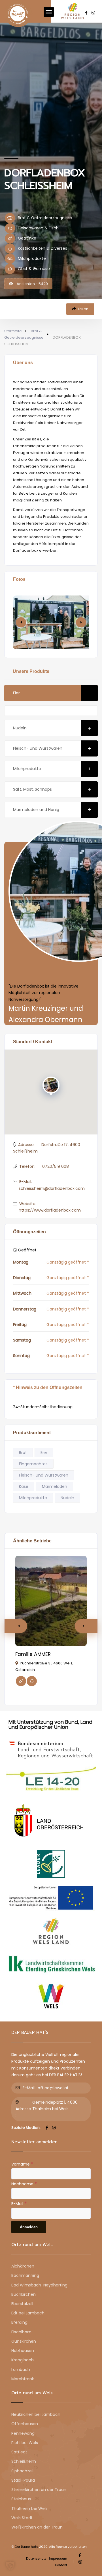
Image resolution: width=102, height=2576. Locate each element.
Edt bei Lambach (28, 2313)
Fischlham (21, 2332)
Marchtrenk (23, 2379)
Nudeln (20, 728)
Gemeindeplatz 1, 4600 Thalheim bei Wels (55, 2106)
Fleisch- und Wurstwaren (38, 748)
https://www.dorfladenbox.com (50, 1210)
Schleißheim (24, 2461)
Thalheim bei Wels (29, 2508)
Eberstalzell (22, 2304)
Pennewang (23, 2433)
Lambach (21, 2370)
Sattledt (19, 2452)
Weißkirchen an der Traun (37, 2527)
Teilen (83, 309)
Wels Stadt (22, 2518)
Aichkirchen (23, 2266)
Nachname (24, 2184)
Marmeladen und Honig (36, 810)
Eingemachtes (33, 1464)
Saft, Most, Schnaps (32, 789)
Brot (23, 1453)
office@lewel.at (53, 2088)
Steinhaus (21, 2499)
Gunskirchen (24, 2341)
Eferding (19, 2322)
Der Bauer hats (26, 2547)
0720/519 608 (56, 1166)
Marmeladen (55, 1486)
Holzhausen (23, 2351)
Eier (16, 693)
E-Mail (19, 2203)
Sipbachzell (22, 2471)
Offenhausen (25, 2424)
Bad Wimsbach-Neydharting (39, 2285)
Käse (24, 1486)
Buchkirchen (24, 2294)
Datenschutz (36, 2558)
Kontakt (61, 2565)
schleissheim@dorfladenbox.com (52, 1188)
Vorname (22, 2164)
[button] (81, 622)
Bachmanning (25, 2275)
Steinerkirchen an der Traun (39, 2490)
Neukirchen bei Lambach (36, 2414)
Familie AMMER (33, 1654)
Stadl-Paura (23, 2480)
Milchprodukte (27, 769)
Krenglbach (23, 2360)
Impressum (58, 2558)
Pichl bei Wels (25, 2443)
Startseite (13, 331)
